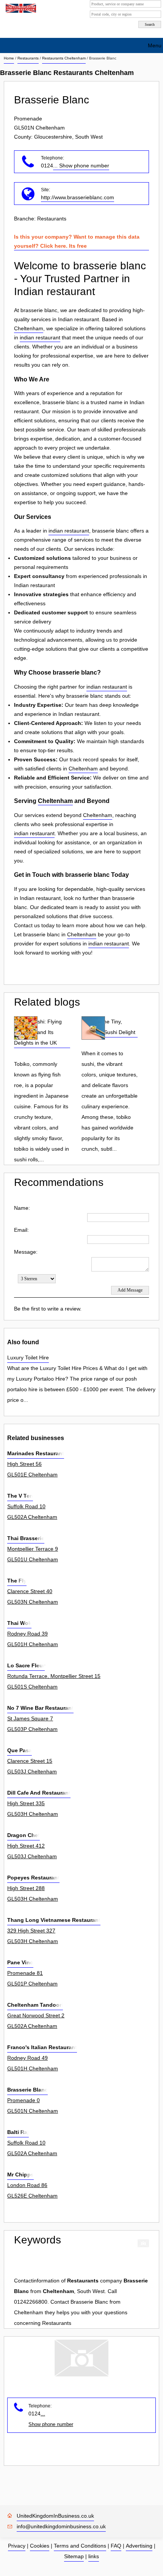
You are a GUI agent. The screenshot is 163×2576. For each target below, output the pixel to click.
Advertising (139, 2546)
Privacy (17, 2546)
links (94, 2556)
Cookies (40, 2546)
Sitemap (74, 2556)
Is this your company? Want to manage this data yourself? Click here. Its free (77, 241)
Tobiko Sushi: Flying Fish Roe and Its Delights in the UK (38, 1032)
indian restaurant (40, 337)
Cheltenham (29, 328)
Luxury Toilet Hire (28, 1358)
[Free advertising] (20, 8)
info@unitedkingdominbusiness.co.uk (61, 2526)
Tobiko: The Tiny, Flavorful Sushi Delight (108, 1027)
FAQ (116, 2546)
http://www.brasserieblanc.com (78, 197)
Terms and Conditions (80, 2546)
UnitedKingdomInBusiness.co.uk (55, 2516)
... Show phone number (81, 166)
